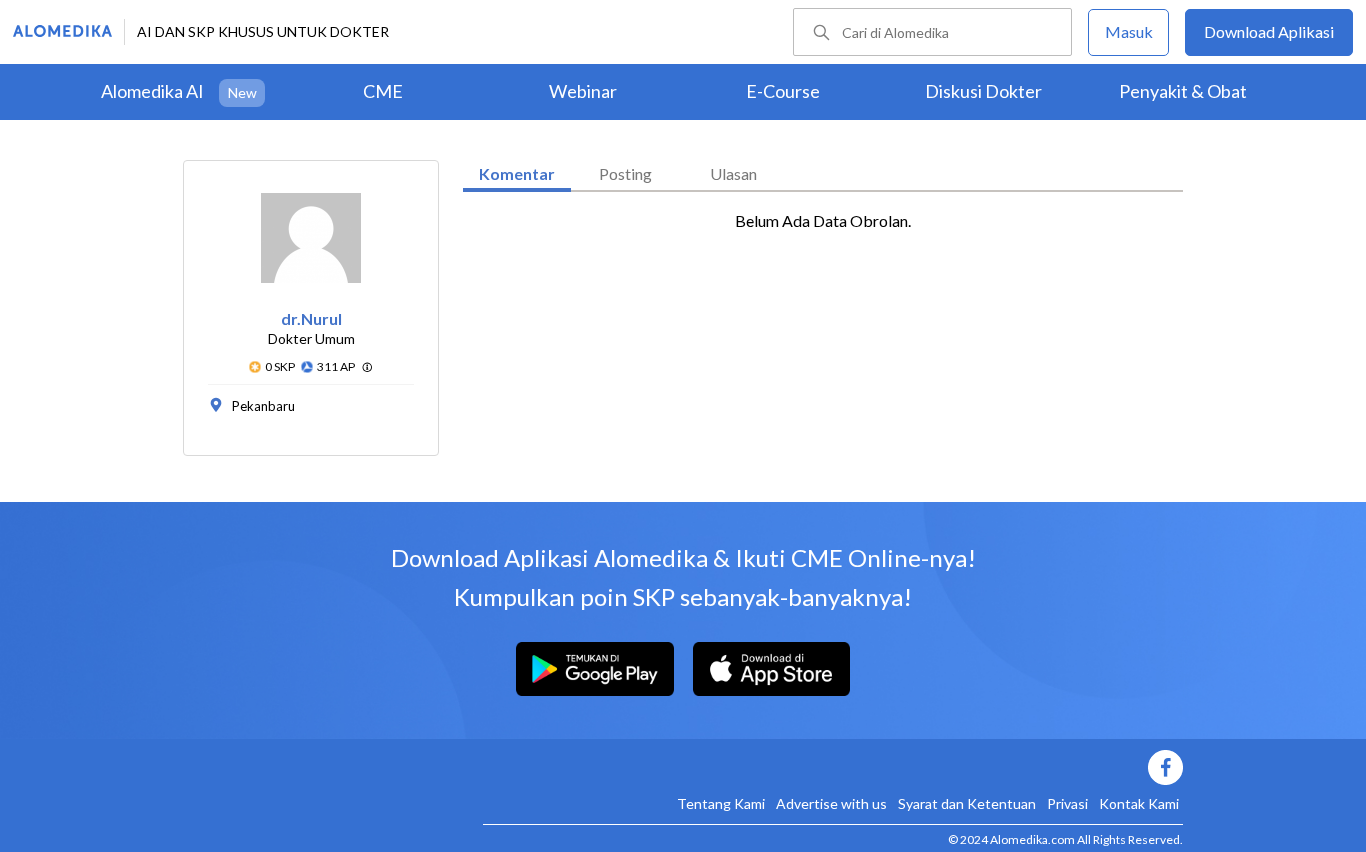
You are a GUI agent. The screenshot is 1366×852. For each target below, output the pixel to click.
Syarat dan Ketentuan (967, 803)
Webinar (583, 91)
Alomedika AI (152, 91)
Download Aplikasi (1269, 31)
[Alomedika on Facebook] (833, 767)
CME (383, 91)
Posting (625, 173)
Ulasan (733, 173)
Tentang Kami (721, 803)
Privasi (1067, 803)
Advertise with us (831, 803)
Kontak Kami (1139, 803)
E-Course (783, 91)
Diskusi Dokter (983, 91)
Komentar (517, 173)
